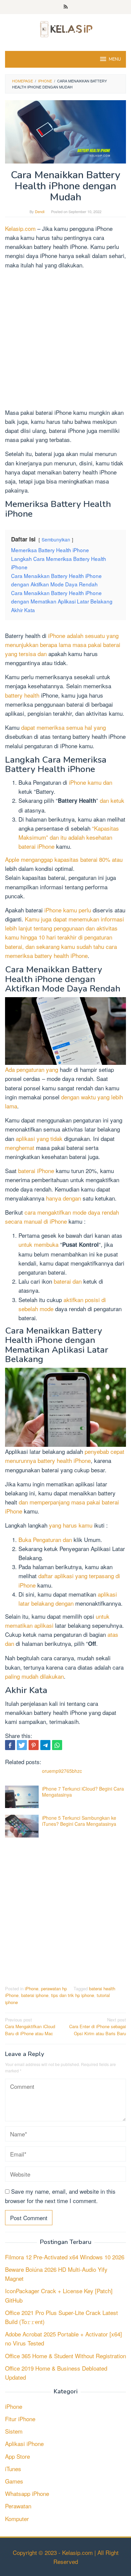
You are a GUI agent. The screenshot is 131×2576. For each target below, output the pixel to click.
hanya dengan (63, 1198)
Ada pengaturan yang (32, 1069)
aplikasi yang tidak (39, 1138)
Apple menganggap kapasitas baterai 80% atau (64, 859)
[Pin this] (34, 1745)
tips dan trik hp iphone (73, 1995)
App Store (17, 2456)
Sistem (14, 2431)
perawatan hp (54, 1988)
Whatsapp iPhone (27, 2493)
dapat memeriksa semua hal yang (63, 727)
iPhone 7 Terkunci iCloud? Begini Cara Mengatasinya (83, 1792)
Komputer (17, 2519)
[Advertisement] (65, 340)
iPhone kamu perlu (68, 910)
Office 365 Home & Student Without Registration (65, 2356)
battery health (22, 695)
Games (14, 2481)
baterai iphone (35, 1995)
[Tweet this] (22, 1745)
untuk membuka (38, 1244)
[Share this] (10, 1745)
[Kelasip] (65, 28)
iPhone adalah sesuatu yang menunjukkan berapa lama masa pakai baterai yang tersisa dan (63, 645)
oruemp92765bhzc (62, 1771)
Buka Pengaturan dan (45, 1539)
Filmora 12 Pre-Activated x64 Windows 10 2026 (65, 2257)
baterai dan (68, 1281)
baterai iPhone (36, 1171)
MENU (115, 59)
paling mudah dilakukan (34, 1676)
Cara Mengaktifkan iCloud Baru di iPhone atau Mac (30, 2027)
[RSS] (66, 7)
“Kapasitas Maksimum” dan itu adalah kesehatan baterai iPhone (69, 837)
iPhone (32, 1988)
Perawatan (18, 2506)
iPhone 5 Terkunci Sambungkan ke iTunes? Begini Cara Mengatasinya (79, 1821)
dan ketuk (112, 800)
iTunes (13, 2469)
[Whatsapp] (57, 1745)
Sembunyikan (56, 539)
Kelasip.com (20, 228)
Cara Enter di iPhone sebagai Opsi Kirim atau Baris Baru (98, 2027)
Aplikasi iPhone (24, 2443)
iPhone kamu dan (91, 782)
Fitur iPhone (20, 2419)
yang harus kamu (71, 1525)
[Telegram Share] (45, 1745)
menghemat (20, 1147)
